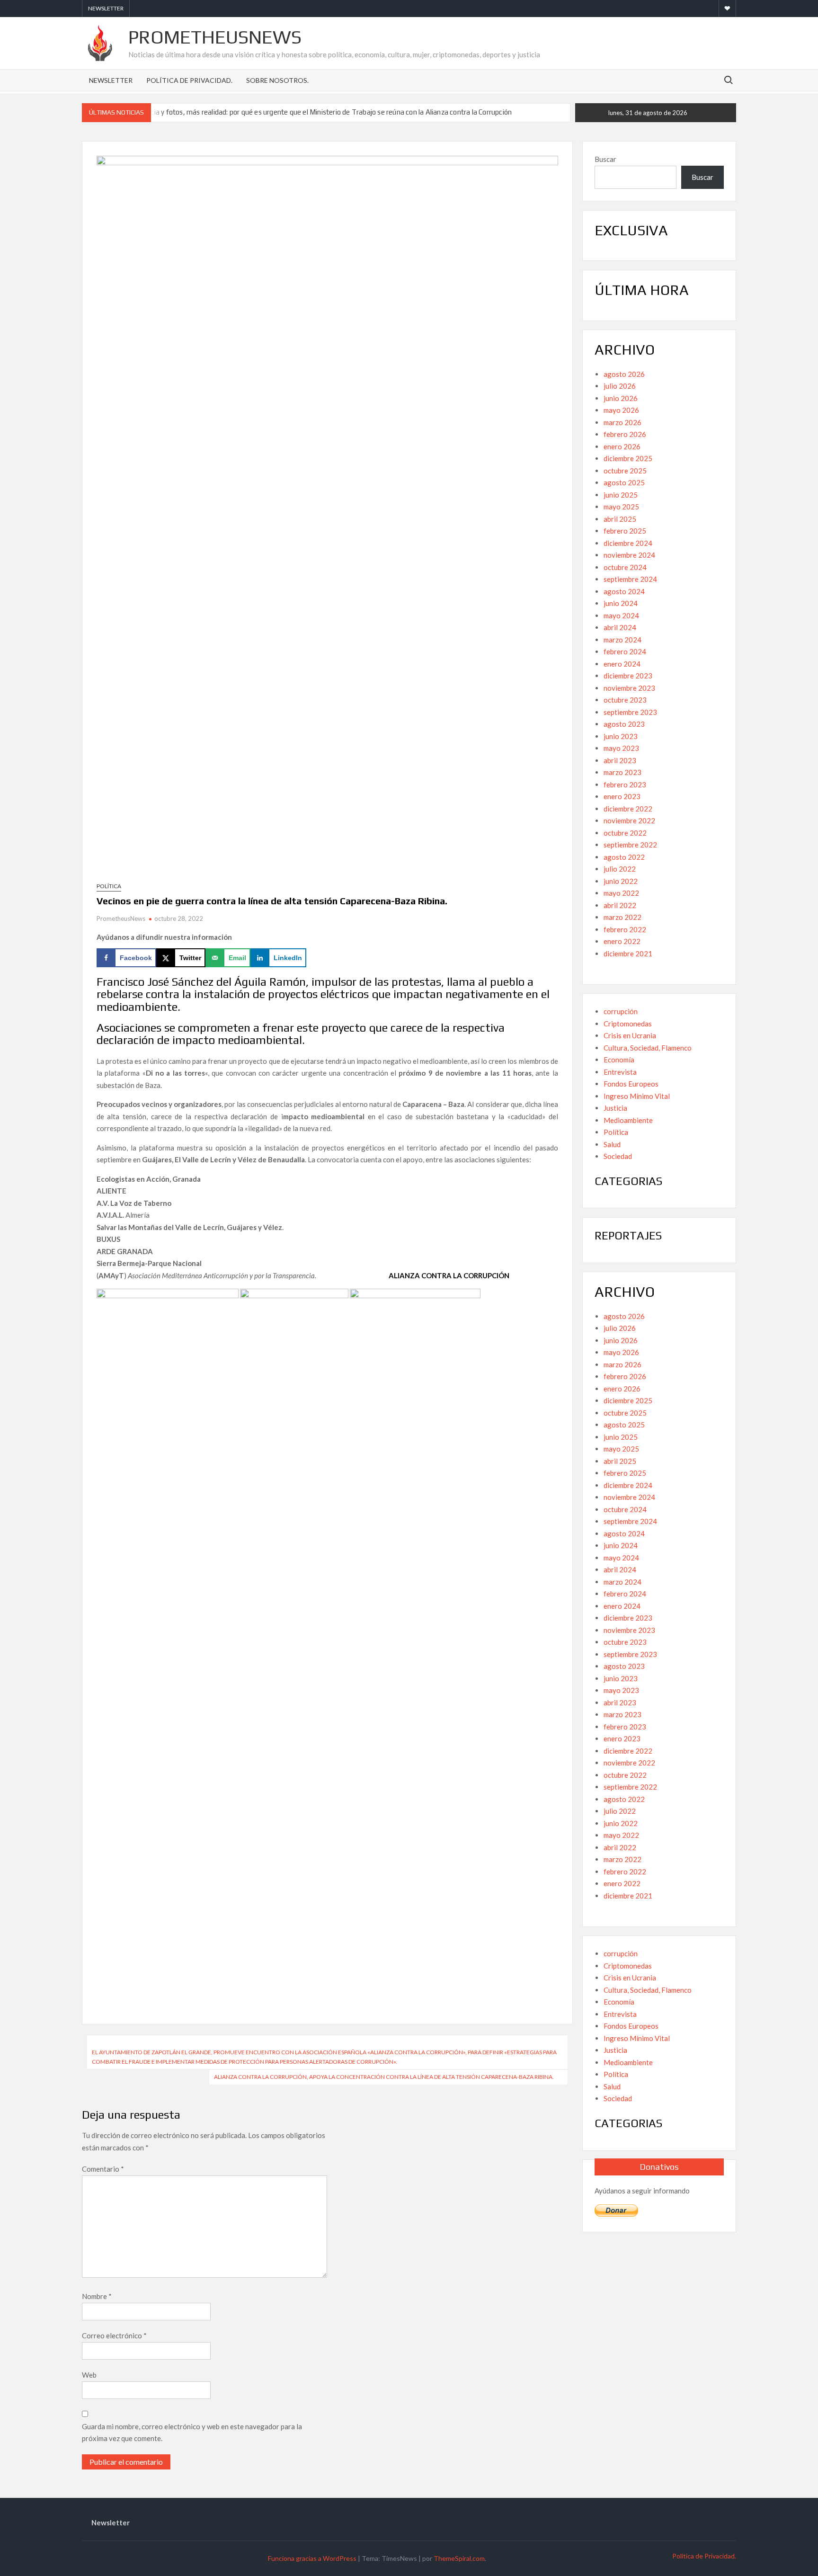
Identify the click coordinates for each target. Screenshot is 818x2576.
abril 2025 (620, 519)
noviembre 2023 (629, 688)
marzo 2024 (622, 640)
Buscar (605, 159)
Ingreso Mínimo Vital (637, 1096)
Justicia (615, 1108)
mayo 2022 (621, 893)
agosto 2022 (624, 857)
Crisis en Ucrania (630, 1035)
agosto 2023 (624, 724)
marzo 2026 (622, 422)
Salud (612, 1144)
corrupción (621, 1011)
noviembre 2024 (629, 555)
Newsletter (106, 8)
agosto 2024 (624, 591)
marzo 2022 (622, 917)
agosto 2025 (624, 482)
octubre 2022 (625, 833)
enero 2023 (622, 796)
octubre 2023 (625, 700)
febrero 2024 (625, 651)
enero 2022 (622, 941)
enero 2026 (622, 446)
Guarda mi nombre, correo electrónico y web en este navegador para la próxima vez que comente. (192, 2433)
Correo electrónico (114, 2335)
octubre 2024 (625, 567)
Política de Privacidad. (189, 80)
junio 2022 (621, 881)
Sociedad (618, 1156)
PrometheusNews (215, 37)
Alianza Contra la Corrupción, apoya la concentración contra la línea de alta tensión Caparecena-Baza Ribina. (384, 2077)
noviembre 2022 (629, 820)
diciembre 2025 (628, 458)
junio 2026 (621, 398)
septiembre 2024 (630, 579)
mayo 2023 (621, 748)
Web (89, 2375)
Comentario (103, 2169)
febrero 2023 (625, 784)
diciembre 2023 (628, 676)
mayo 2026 (621, 410)
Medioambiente (628, 1120)
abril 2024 (620, 627)
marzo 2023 (622, 772)
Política (109, 886)
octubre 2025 (625, 471)
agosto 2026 (624, 374)
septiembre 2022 (630, 845)
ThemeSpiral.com (459, 2558)
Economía (619, 1060)
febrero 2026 (625, 434)
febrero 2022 (625, 929)
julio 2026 (620, 386)
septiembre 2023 (630, 712)
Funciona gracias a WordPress (312, 2558)
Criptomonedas (628, 1024)
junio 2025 (621, 495)
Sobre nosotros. (277, 80)
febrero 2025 (625, 531)
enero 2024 (622, 664)
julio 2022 (620, 869)
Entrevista (620, 1072)
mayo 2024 (621, 615)
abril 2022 (620, 905)
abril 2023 (620, 760)
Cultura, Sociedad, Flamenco (648, 1048)
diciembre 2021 (628, 954)
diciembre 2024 (628, 543)
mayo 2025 (621, 507)
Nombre (97, 2296)
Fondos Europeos (631, 1084)
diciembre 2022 (628, 809)
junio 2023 (621, 736)
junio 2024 (621, 603)
